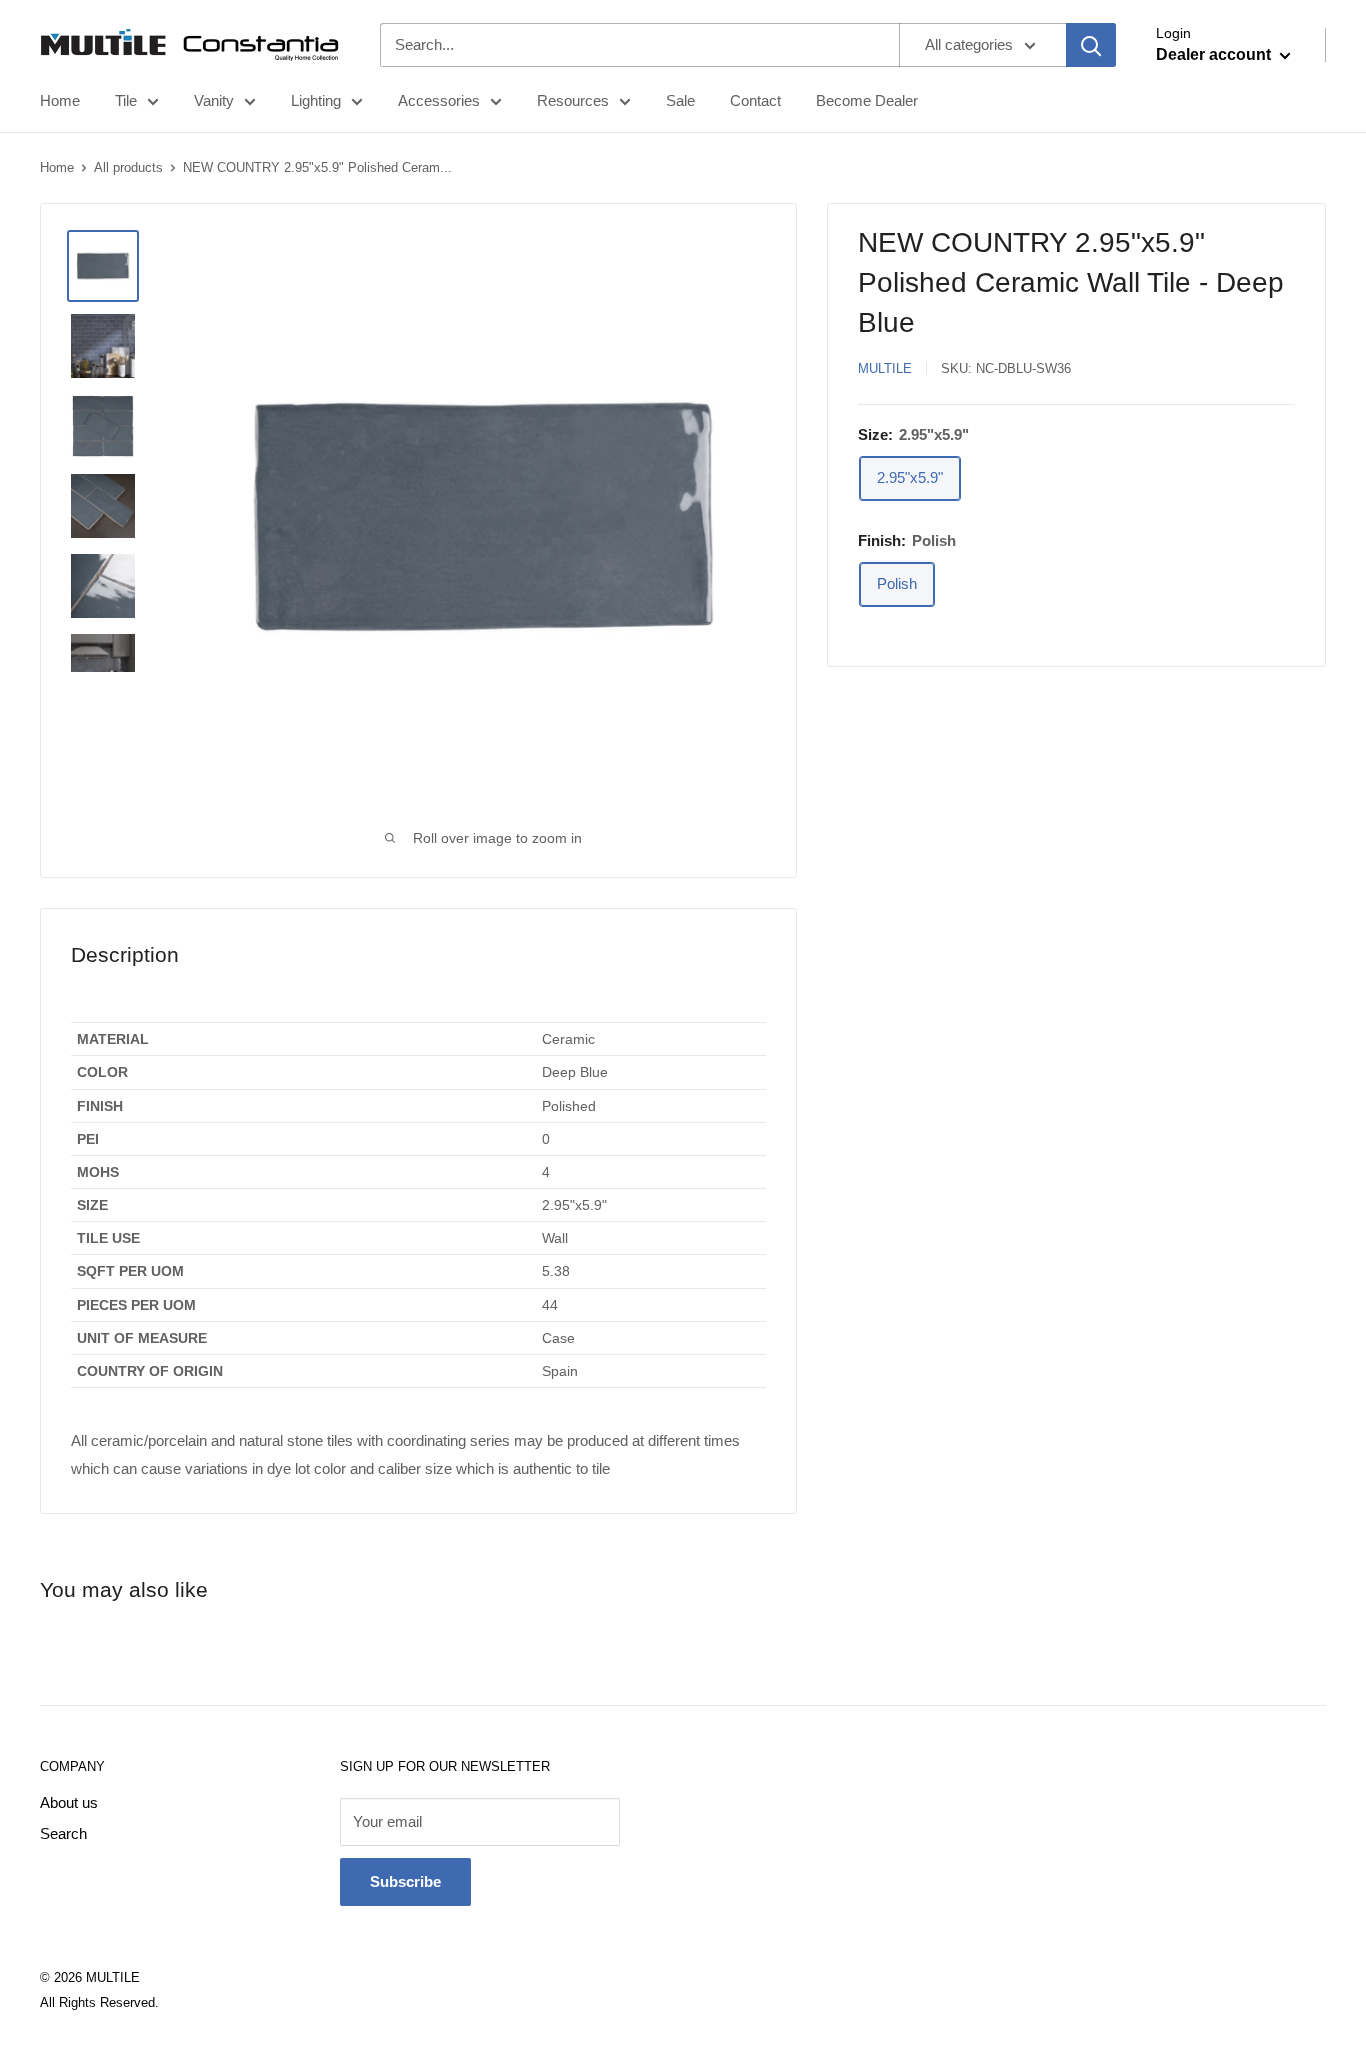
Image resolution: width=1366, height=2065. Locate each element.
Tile (126, 100)
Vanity (214, 100)
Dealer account (1215, 54)
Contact (755, 100)
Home (60, 100)
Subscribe (405, 1881)
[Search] (1091, 45)
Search (63, 1833)
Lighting (316, 100)
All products (128, 167)
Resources (573, 100)
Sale (680, 100)
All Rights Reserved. (99, 2002)
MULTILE (885, 369)
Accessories (439, 100)
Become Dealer (867, 100)
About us (69, 1802)
